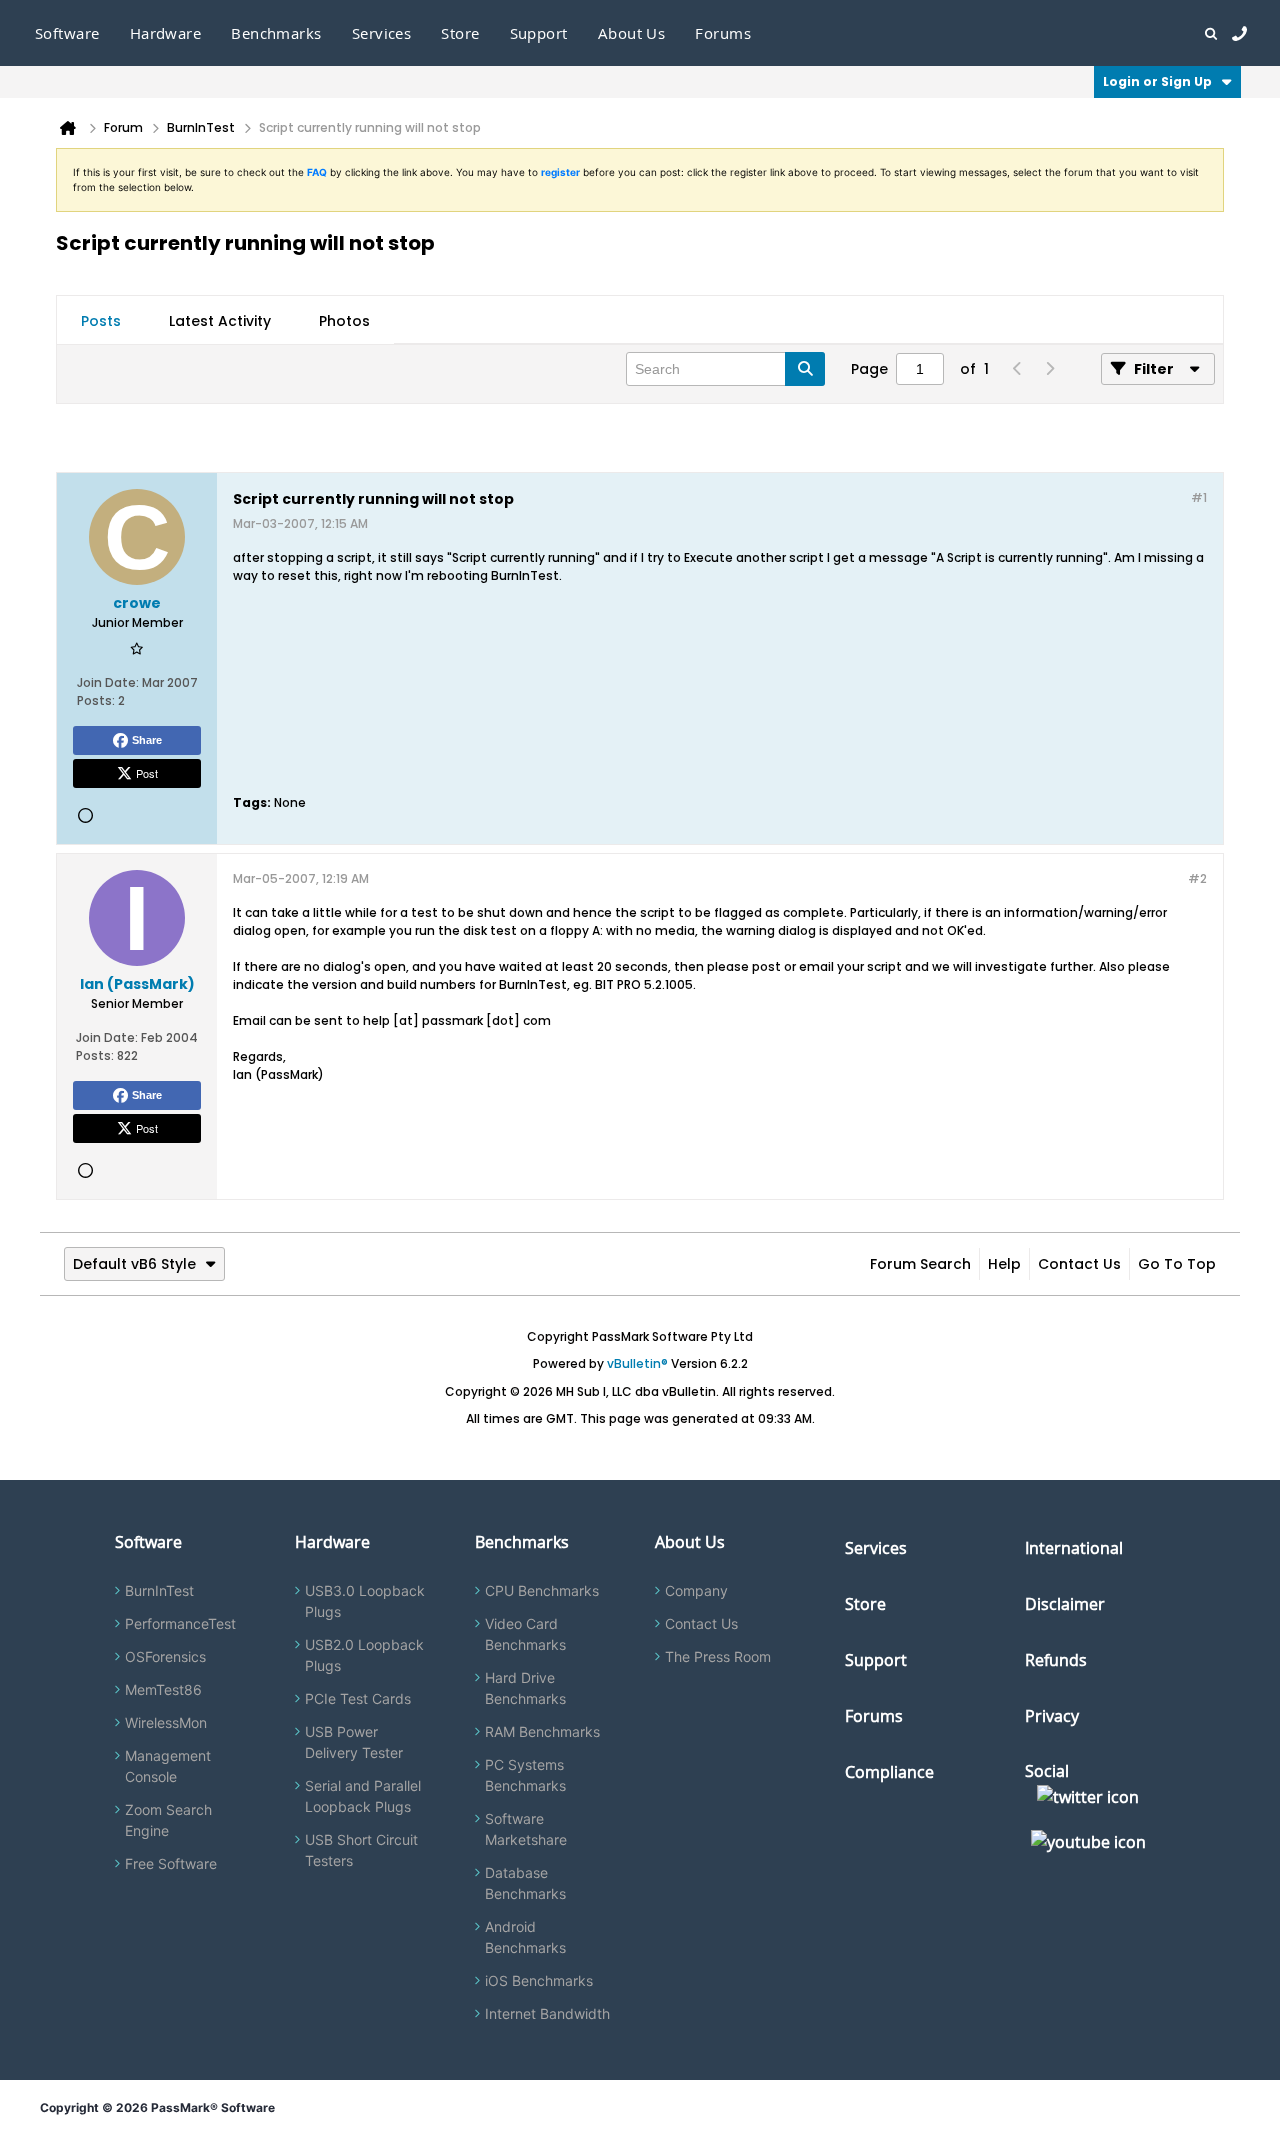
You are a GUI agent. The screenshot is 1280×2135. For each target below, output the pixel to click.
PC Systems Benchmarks (525, 1775)
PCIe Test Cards (358, 1698)
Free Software (171, 1863)
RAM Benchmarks (542, 1731)
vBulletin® (637, 1363)
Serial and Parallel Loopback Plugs (363, 1796)
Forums (723, 33)
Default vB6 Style (134, 1264)
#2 (1197, 878)
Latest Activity (220, 321)
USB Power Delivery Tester (354, 1742)
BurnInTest (159, 1590)
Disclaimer (1065, 1604)
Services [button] (382, 33)
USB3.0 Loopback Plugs (365, 1601)
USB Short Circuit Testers (361, 1850)
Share (147, 740)
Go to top (1177, 1264)
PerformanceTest (180, 1623)
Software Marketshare (526, 1829)
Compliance (889, 1772)
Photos (344, 321)
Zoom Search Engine (168, 1820)
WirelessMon (166, 1722)
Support (539, 33)
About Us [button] (632, 33)
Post (147, 773)
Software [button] (67, 33)
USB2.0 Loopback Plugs (364, 1655)
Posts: (96, 700)
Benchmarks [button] (276, 33)
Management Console (168, 1766)
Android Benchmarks (525, 1937)
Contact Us (1079, 1264)
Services (876, 1548)
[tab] (101, 321)
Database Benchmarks (525, 1883)
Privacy (1052, 1716)
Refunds (1056, 1660)
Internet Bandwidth (547, 2013)
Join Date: (108, 682)
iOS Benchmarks (539, 1980)
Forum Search (920, 1264)
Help (1004, 1264)
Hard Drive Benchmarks (525, 1688)
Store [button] (460, 33)
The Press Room (718, 1656)
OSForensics (165, 1656)
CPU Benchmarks (542, 1590)
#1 (1199, 497)
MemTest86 (163, 1689)
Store (865, 1604)
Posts (101, 321)
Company (696, 1590)
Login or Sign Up (1157, 81)
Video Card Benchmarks (525, 1634)
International (1074, 1548)
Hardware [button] (166, 33)
